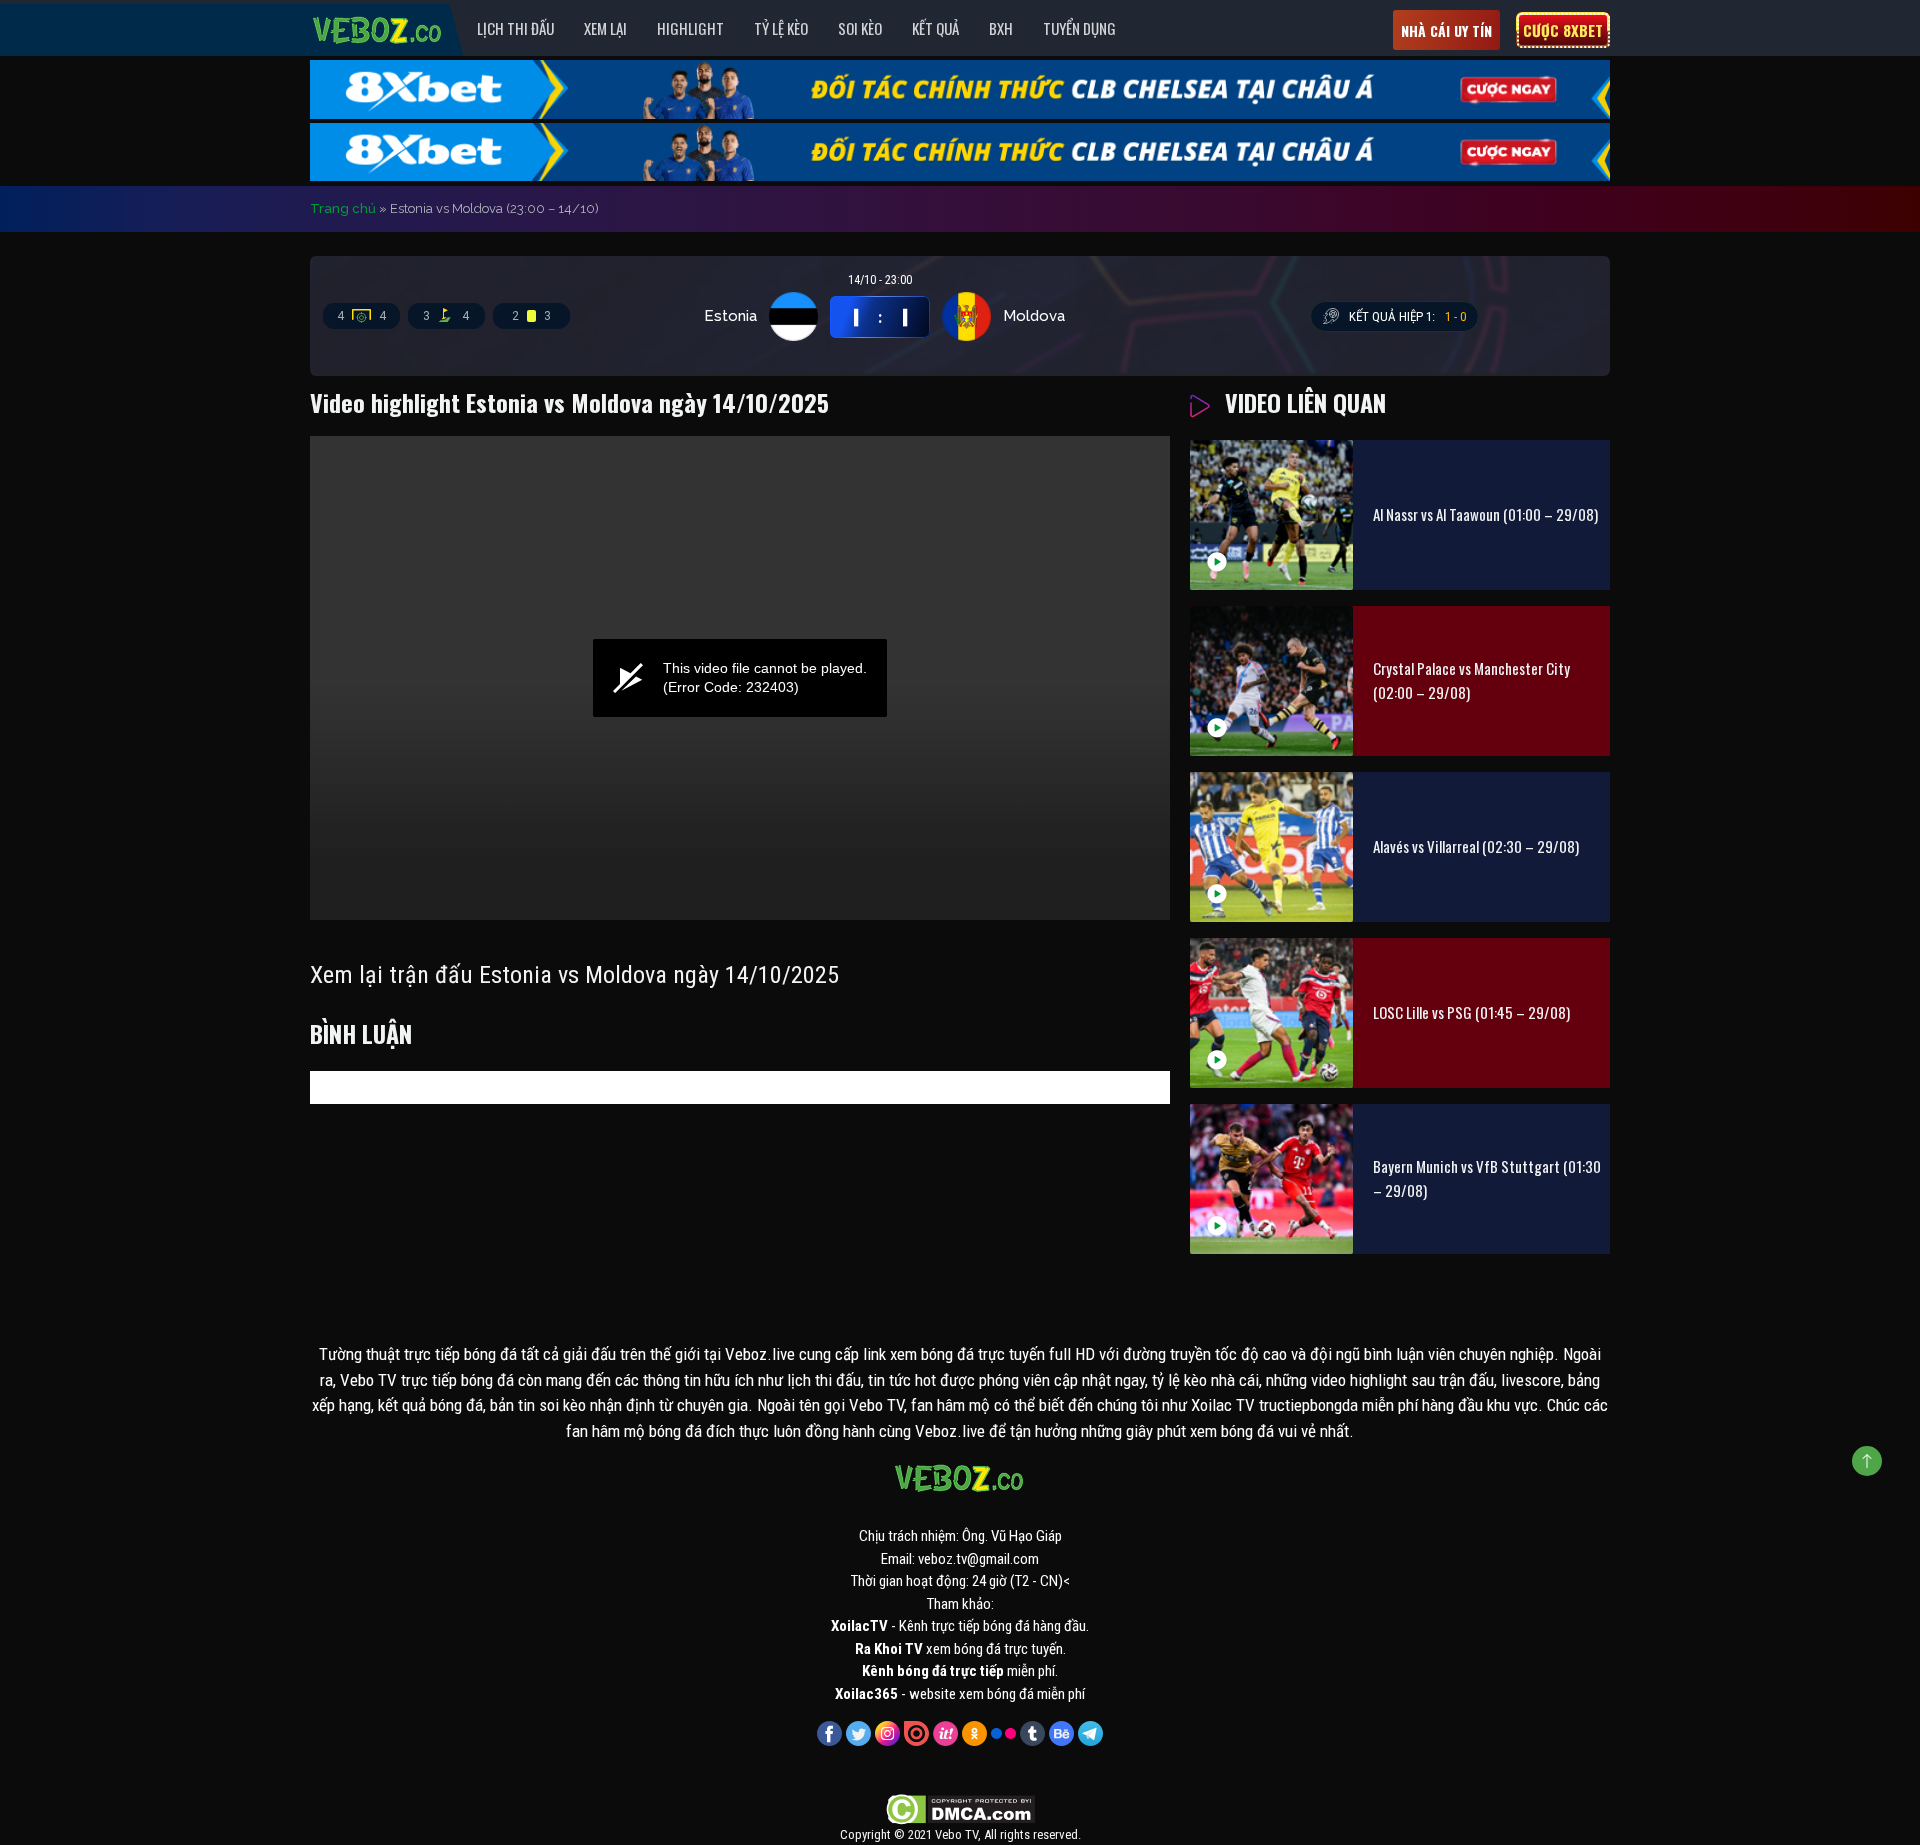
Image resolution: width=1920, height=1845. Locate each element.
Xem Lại (605, 28)
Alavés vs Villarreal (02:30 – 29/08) (1476, 846)
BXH (1001, 28)
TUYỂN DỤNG (1079, 28)
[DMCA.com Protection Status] (960, 1809)
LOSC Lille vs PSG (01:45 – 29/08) (1471, 1012)
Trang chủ (343, 208)
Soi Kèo (860, 28)
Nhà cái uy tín (1446, 30)
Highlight (690, 28)
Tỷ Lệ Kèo (781, 28)
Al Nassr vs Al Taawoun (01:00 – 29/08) (1485, 514)
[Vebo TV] (378, 27)
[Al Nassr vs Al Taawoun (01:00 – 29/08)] (1271, 515)
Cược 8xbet (1563, 30)
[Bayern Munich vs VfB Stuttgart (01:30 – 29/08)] (1271, 1179)
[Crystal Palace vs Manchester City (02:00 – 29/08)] (1271, 681)
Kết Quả (935, 28)
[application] (740, 678)
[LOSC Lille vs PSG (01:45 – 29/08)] (1271, 1013)
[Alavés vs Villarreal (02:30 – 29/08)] (1271, 847)
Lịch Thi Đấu (515, 28)
